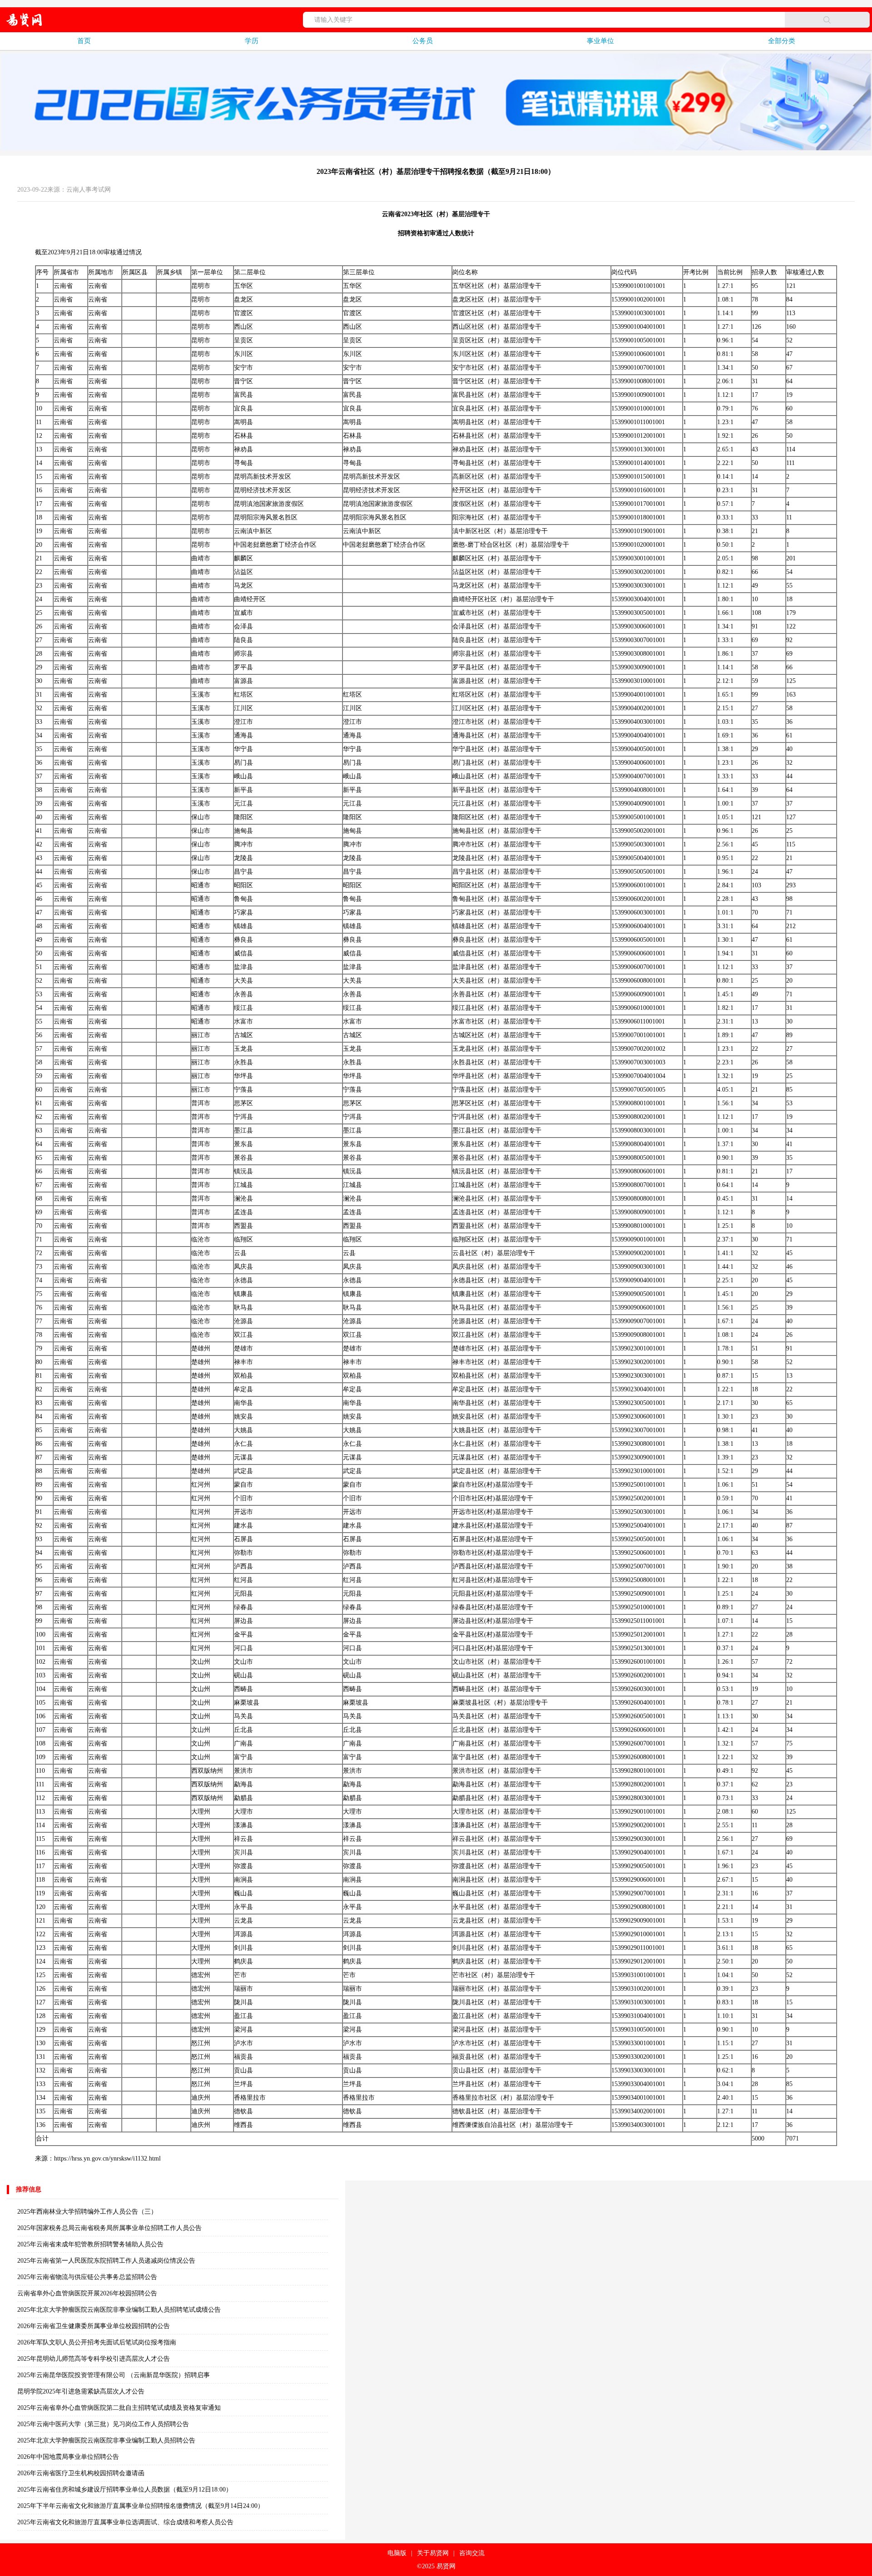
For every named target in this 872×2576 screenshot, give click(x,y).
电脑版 (397, 2553)
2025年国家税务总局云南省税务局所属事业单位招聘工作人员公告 (109, 2228)
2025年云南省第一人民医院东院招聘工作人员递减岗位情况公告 (106, 2261)
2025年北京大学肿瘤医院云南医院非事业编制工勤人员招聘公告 (106, 2440)
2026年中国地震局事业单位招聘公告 (68, 2457)
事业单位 (600, 41)
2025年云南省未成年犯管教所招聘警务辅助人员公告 (90, 2244)
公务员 (423, 41)
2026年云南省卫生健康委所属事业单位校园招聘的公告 (94, 2326)
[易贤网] (24, 20)
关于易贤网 (433, 2553)
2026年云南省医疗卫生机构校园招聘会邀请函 (81, 2473)
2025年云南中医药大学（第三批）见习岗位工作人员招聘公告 (103, 2424)
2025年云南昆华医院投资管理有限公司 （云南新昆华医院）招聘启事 (114, 2375)
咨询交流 (472, 2553)
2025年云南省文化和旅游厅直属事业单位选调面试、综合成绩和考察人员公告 (125, 2522)
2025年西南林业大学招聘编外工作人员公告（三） (87, 2212)
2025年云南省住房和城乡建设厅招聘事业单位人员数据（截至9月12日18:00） (125, 2489)
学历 (252, 41)
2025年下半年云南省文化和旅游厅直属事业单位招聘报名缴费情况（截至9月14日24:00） (141, 2506)
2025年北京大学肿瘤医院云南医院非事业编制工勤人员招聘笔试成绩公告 (119, 2310)
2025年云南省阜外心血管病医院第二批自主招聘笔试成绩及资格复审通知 (119, 2408)
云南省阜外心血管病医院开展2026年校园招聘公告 (87, 2293)
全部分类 (782, 41)
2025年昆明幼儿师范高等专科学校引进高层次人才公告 (94, 2359)
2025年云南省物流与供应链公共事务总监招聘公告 (87, 2277)
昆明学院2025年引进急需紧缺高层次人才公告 (81, 2391)
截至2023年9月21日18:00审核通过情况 (88, 252)
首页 (84, 41)
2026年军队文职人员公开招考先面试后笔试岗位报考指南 (97, 2342)
